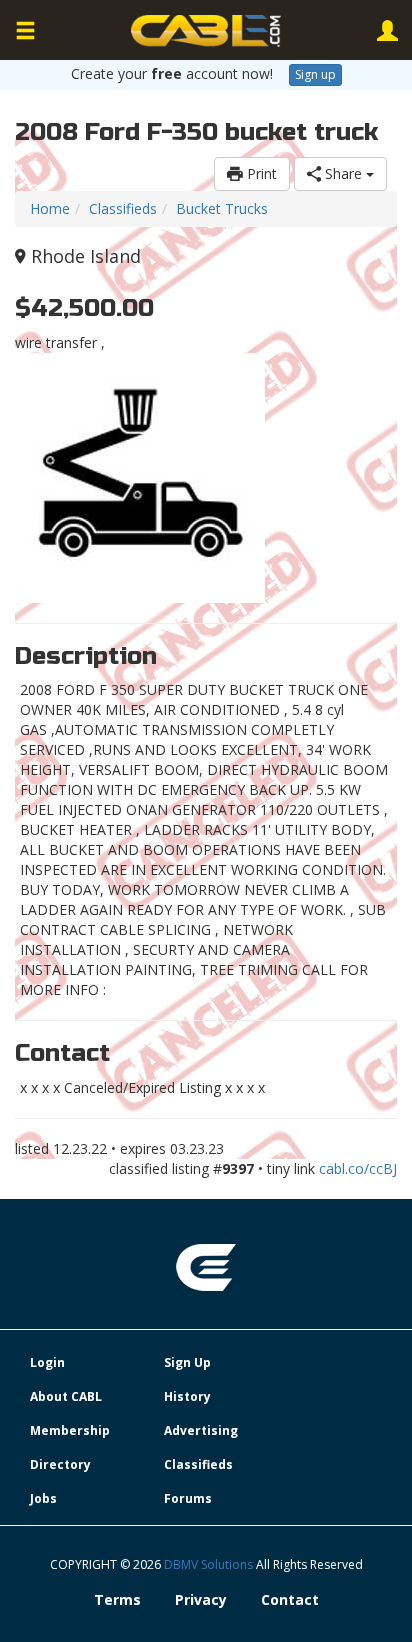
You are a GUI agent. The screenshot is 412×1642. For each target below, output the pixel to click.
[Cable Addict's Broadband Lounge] (206, 31)
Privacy (201, 1599)
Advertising (201, 1430)
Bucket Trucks (222, 208)
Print (260, 173)
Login (47, 1362)
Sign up (315, 74)
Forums (188, 1498)
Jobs (43, 1498)
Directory (60, 1464)
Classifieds (123, 208)
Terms (117, 1599)
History (187, 1396)
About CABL (66, 1396)
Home (50, 208)
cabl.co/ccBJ (358, 1168)
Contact (290, 1599)
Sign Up (187, 1362)
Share (343, 173)
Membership (70, 1430)
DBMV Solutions (210, 1564)
